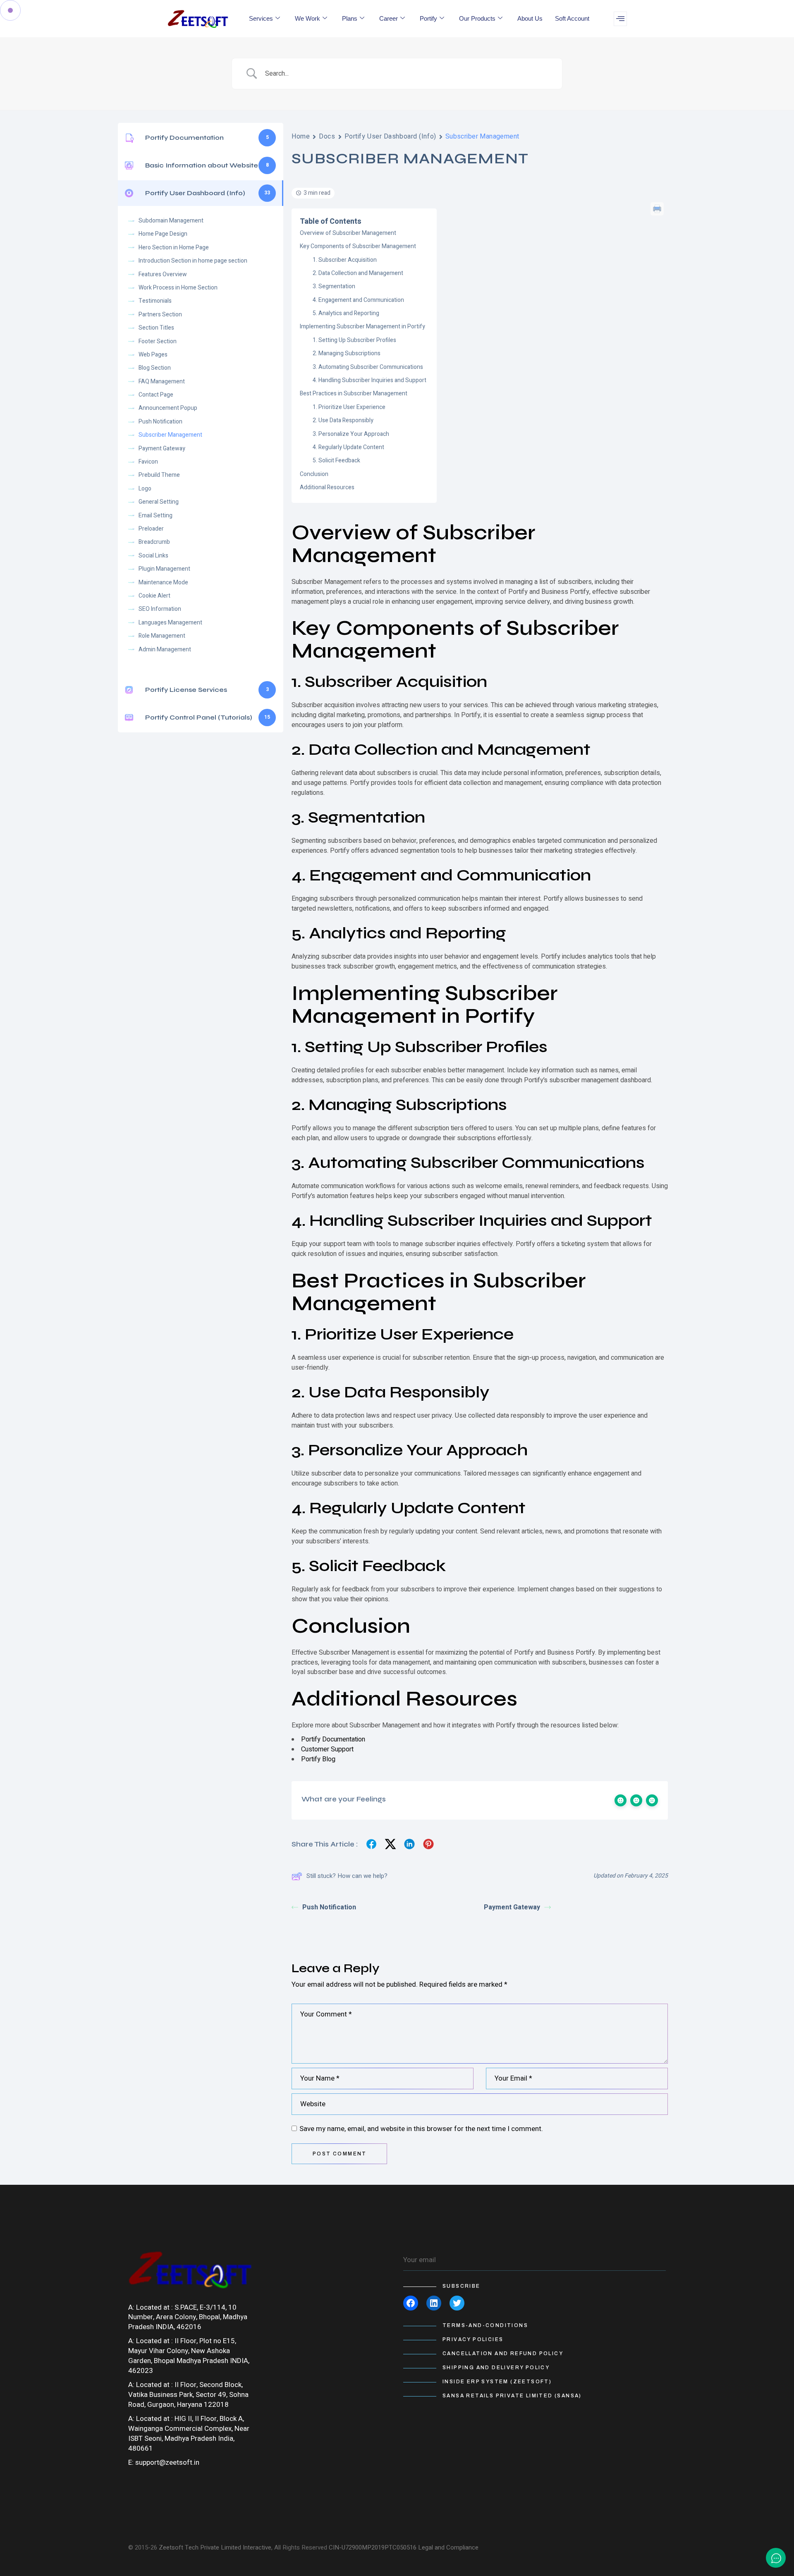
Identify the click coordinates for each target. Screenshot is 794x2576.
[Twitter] (457, 2303)
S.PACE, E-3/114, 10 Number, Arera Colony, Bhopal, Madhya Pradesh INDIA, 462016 (188, 2317)
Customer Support (327, 1749)
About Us (530, 18)
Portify (428, 18)
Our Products (477, 18)
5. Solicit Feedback (336, 460)
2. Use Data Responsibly (343, 420)
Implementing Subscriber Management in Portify (362, 326)
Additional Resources (327, 487)
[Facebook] (411, 2303)
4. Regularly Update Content (348, 447)
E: (131, 2462)
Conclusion (314, 474)
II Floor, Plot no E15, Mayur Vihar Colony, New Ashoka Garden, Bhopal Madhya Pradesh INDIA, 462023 (189, 2356)
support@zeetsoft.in (167, 2462)
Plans (350, 18)
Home (301, 136)
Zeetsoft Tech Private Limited (200, 2547)
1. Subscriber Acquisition (345, 260)
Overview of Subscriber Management (348, 233)
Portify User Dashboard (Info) (390, 136)
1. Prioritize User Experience (349, 407)
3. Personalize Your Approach (351, 434)
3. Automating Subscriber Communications (368, 367)
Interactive (257, 2547)
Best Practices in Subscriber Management (354, 393)
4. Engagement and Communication (358, 300)
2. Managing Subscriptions (347, 353)
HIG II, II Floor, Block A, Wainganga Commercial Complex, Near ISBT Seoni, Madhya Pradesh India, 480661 (189, 2434)
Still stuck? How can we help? (347, 1876)
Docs (327, 136)
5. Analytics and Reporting (346, 313)
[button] (620, 19)
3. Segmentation (334, 286)
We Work (307, 18)
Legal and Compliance (448, 2547)
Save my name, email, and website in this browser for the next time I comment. (421, 2129)
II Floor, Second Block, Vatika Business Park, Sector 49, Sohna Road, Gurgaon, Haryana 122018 (188, 2395)
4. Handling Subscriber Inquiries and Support (369, 380)
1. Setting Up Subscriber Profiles (354, 340)
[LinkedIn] (434, 2303)
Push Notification (329, 1907)
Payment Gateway (512, 1907)
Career (389, 18)
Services (261, 18)
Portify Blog (318, 1759)
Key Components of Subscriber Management (358, 246)
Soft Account (572, 18)
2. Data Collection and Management (358, 273)
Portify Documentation (333, 1739)
